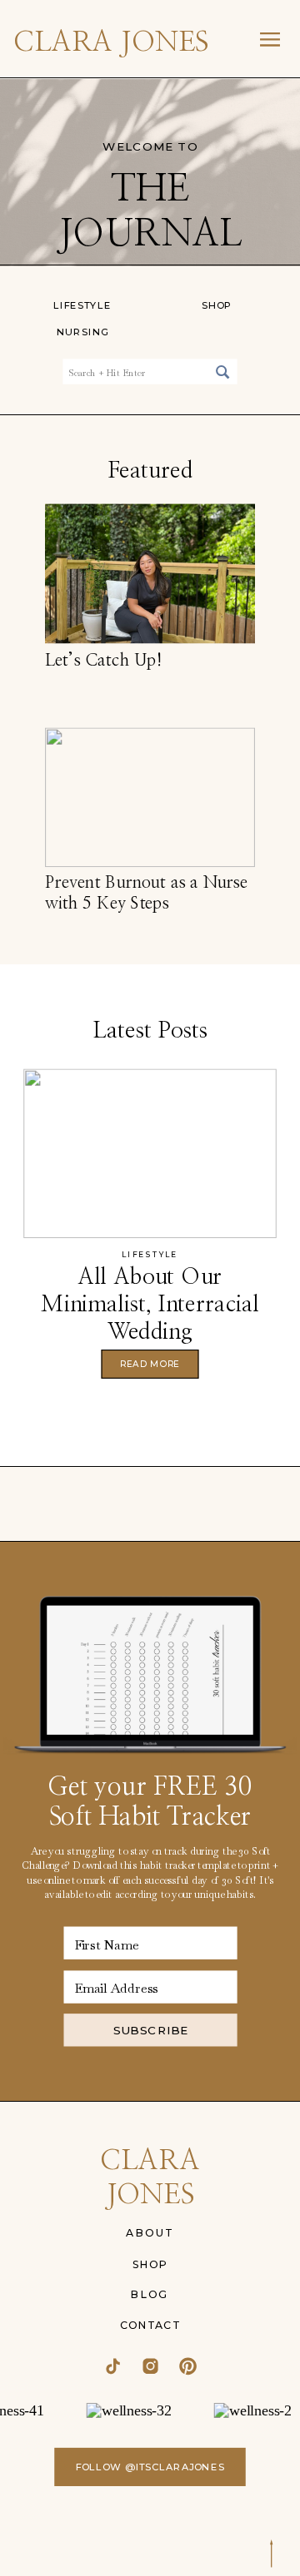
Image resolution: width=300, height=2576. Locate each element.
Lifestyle (150, 1254)
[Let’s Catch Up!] (150, 573)
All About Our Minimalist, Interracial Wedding (150, 1305)
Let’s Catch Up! (103, 661)
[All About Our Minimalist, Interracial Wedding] (150, 1154)
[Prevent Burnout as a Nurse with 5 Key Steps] (150, 797)
